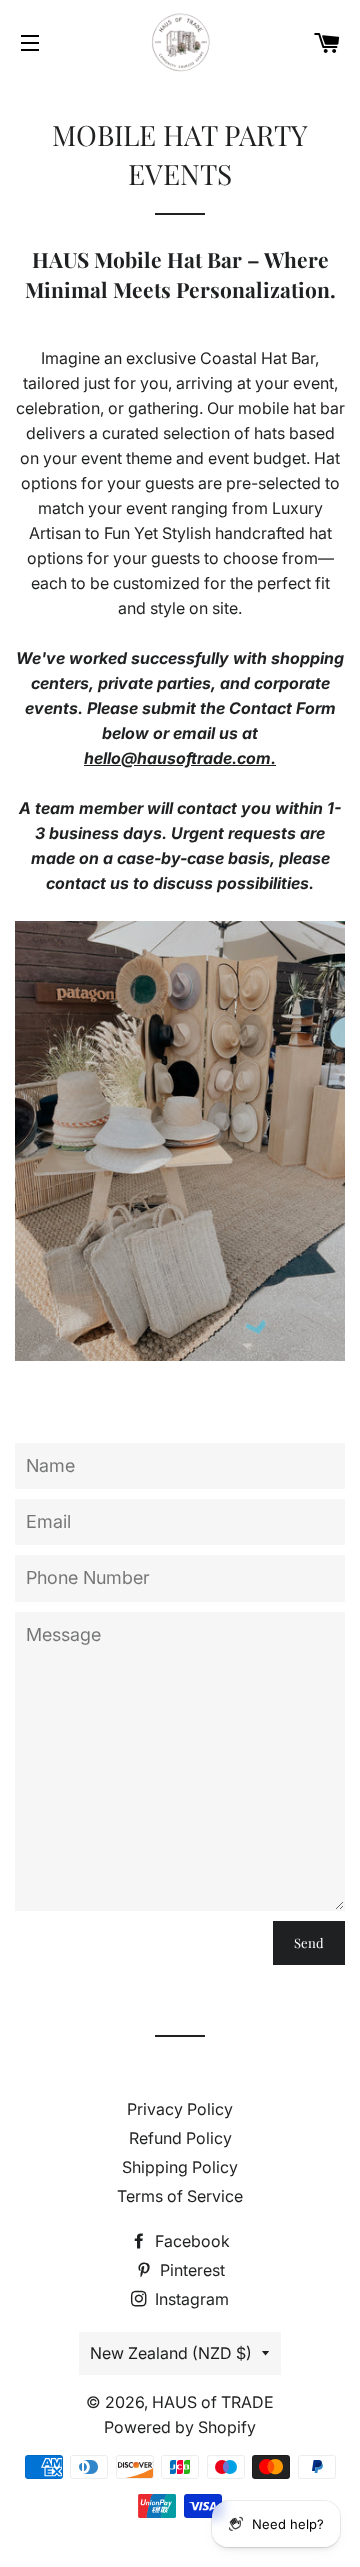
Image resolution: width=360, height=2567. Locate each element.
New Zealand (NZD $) (171, 2353)
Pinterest (190, 2270)
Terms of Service (180, 2196)
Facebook (190, 2241)
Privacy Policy (180, 2109)
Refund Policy (180, 2138)
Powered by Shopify (180, 2427)
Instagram (190, 2299)
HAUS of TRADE (213, 2402)
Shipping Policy (180, 2167)
